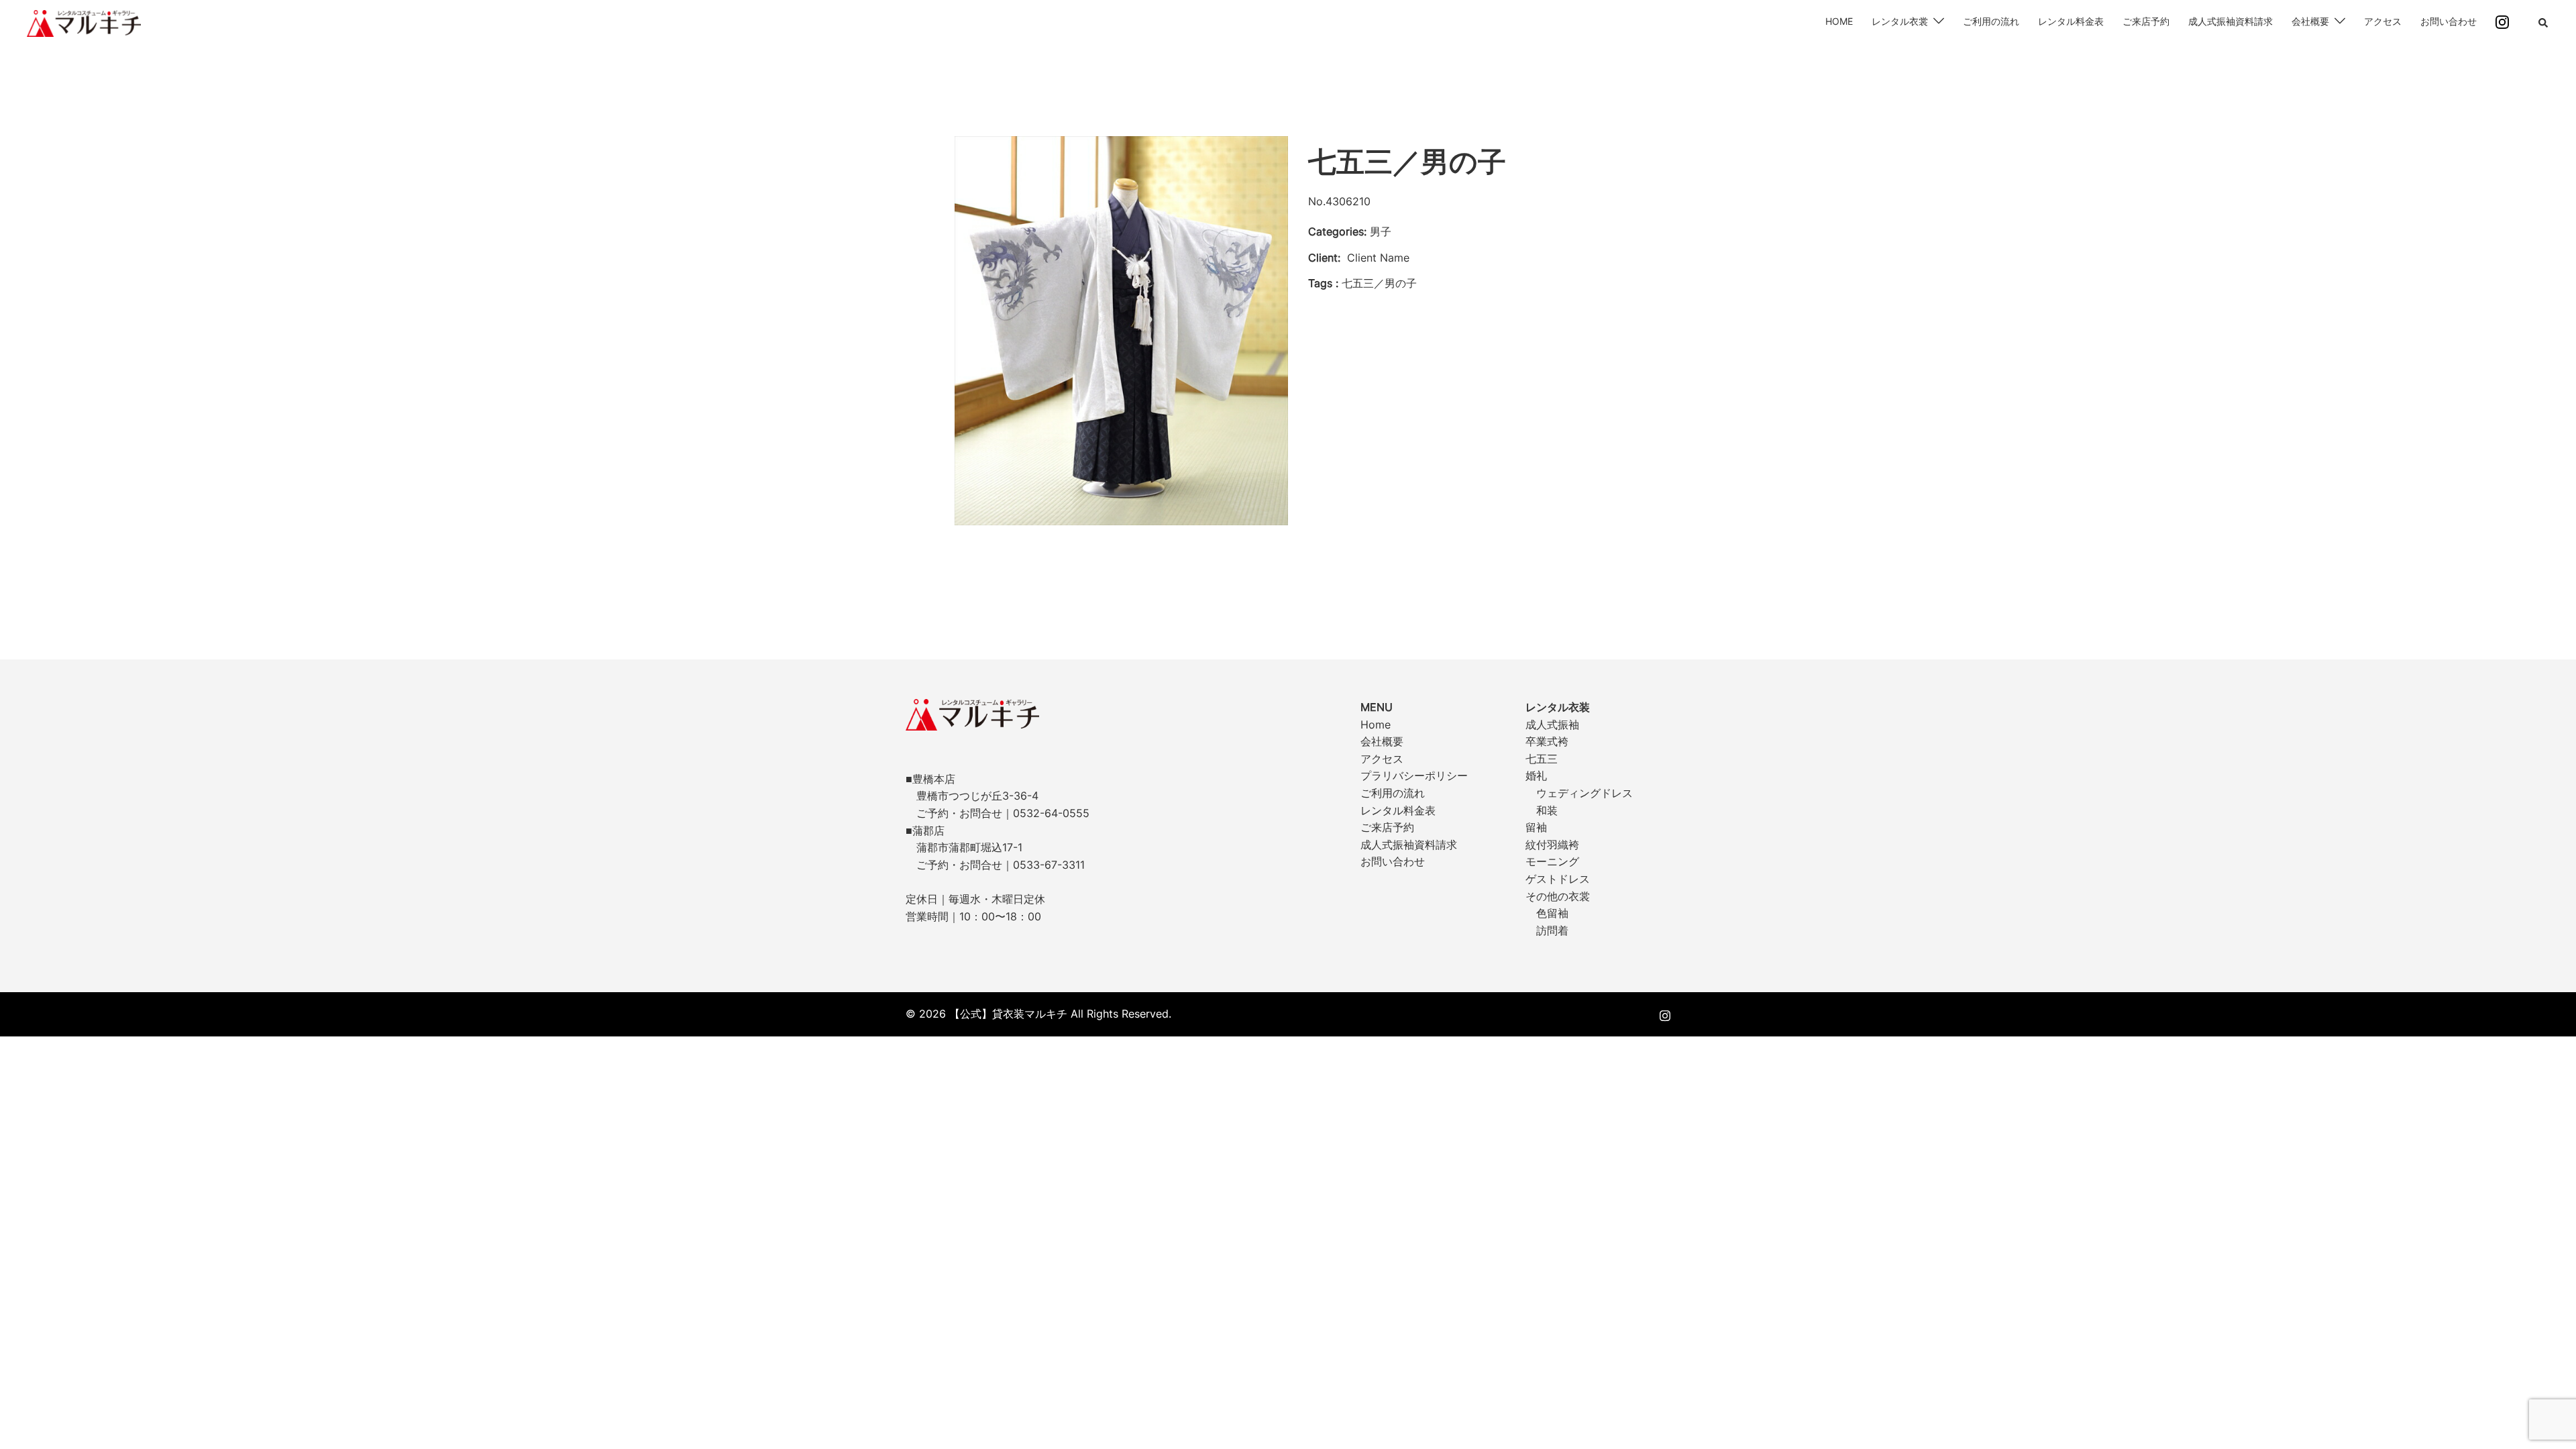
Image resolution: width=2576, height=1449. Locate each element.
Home (1376, 724)
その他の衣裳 (1558, 896)
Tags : (1323, 283)
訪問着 (1552, 930)
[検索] (2544, 23)
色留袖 (1552, 913)
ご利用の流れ (1991, 21)
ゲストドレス (1558, 879)
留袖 (1536, 827)
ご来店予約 (2146, 21)
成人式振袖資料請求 (2231, 21)
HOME (1839, 21)
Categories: (1337, 231)
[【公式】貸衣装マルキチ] (84, 22)
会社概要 (2310, 21)
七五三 (1542, 759)
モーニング (1552, 861)
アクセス (2383, 21)
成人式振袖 (1552, 724)
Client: (1324, 258)
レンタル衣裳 (1900, 21)
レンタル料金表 (2071, 21)
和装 (1547, 810)
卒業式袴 (1547, 741)
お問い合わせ (2449, 21)
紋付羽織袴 (1552, 845)
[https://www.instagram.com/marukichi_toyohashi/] (1665, 1014)
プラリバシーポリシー (1414, 775)
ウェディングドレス (1585, 793)
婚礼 (1536, 775)
